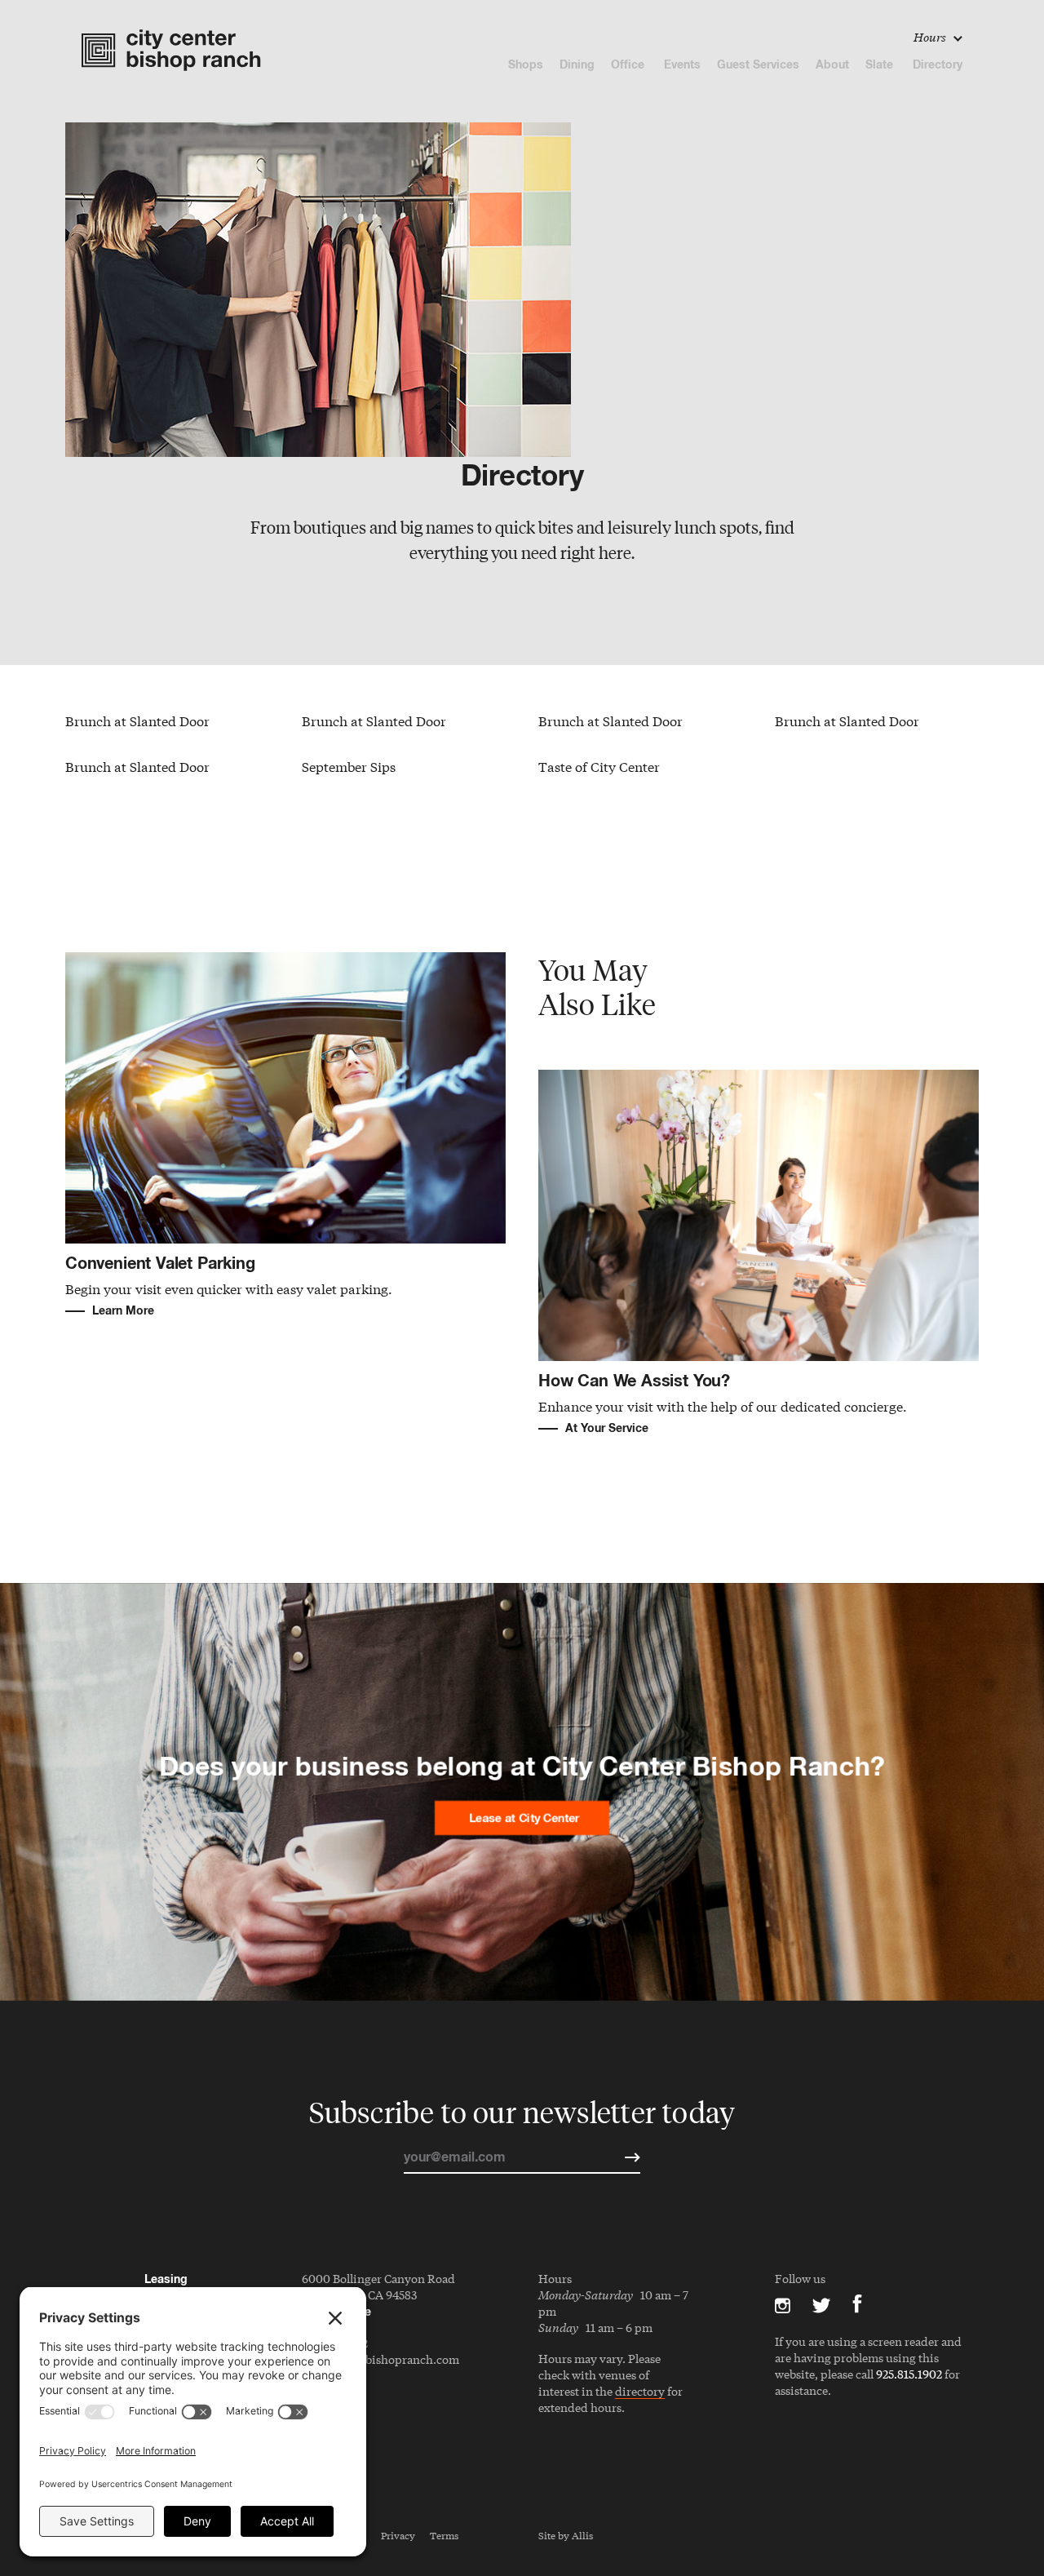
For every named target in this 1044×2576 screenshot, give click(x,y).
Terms (444, 2535)
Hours (931, 37)
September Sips (349, 766)
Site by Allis (566, 2535)
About (832, 64)
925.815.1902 (909, 2374)
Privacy (398, 2535)
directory (640, 2392)
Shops (526, 64)
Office (629, 64)
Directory (938, 64)
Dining (577, 64)
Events (682, 64)
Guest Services (758, 64)
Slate (881, 64)
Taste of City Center (599, 766)
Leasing (166, 2279)
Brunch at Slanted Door (137, 720)
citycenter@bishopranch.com (380, 2359)
